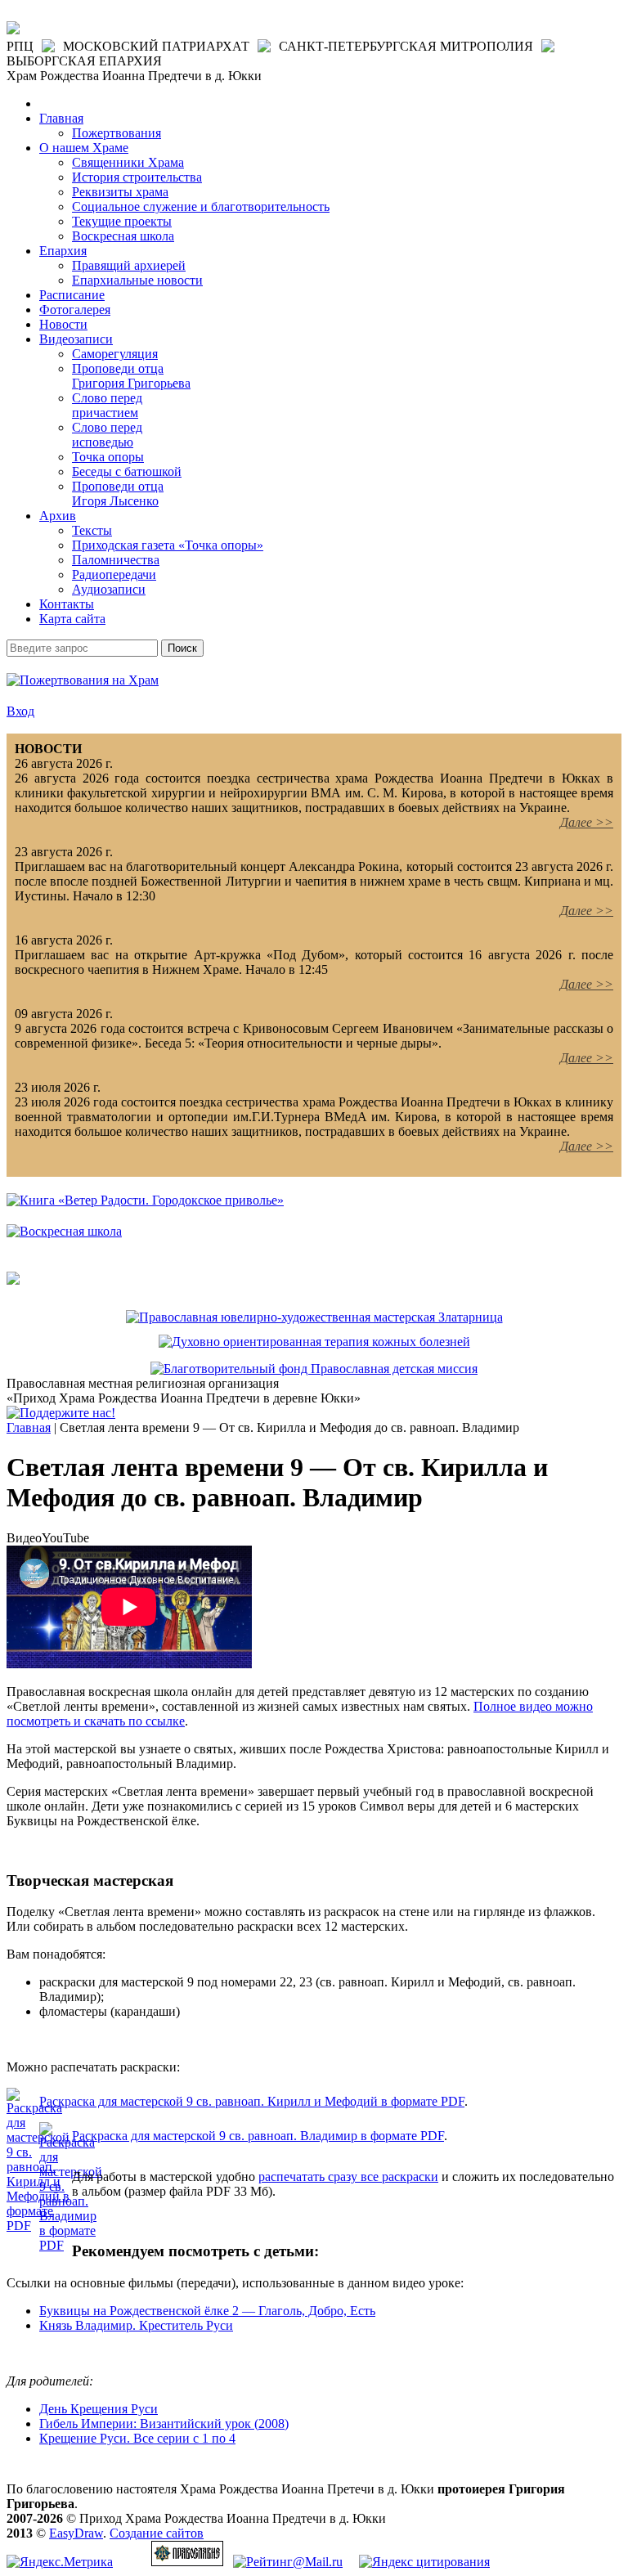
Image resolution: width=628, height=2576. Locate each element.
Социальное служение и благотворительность (201, 206)
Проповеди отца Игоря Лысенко (118, 494)
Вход (20, 711)
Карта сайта (72, 619)
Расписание (72, 295)
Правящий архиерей (129, 265)
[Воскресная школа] (64, 1231)
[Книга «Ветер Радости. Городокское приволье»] (145, 1200)
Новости (63, 324)
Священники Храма (128, 162)
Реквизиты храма (120, 192)
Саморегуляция (115, 354)
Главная (61, 118)
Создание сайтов (157, 2533)
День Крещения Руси (99, 2409)
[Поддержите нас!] (61, 1413)
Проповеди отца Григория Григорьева (131, 376)
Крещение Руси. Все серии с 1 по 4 (137, 2438)
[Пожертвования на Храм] (83, 680)
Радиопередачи (114, 574)
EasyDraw (76, 2533)
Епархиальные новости (137, 280)
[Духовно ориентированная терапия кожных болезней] (314, 1342)
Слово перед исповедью (107, 435)
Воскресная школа (123, 236)
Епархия (63, 251)
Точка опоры (108, 457)
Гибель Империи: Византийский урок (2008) (164, 2423)
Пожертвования (117, 133)
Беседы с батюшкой (127, 471)
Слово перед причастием (107, 405)
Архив (58, 516)
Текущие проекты (122, 221)
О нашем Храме (84, 148)
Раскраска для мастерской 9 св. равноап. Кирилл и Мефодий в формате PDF (252, 2101)
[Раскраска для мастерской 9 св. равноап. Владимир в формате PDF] (71, 2245)
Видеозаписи (76, 339)
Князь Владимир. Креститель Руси (136, 2325)
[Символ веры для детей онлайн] (13, 1280)
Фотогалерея (75, 310)
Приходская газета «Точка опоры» (168, 545)
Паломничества (116, 560)
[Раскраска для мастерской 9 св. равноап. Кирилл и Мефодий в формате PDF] (38, 2226)
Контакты (67, 604)
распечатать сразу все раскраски (348, 2177)
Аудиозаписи (109, 589)
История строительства (137, 177)
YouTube (65, 1538)
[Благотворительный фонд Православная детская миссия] (314, 1369)
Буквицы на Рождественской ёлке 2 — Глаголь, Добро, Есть (207, 2311)
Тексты (92, 530)
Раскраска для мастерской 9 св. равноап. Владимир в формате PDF (258, 2136)
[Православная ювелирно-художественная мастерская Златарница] (314, 1317)
